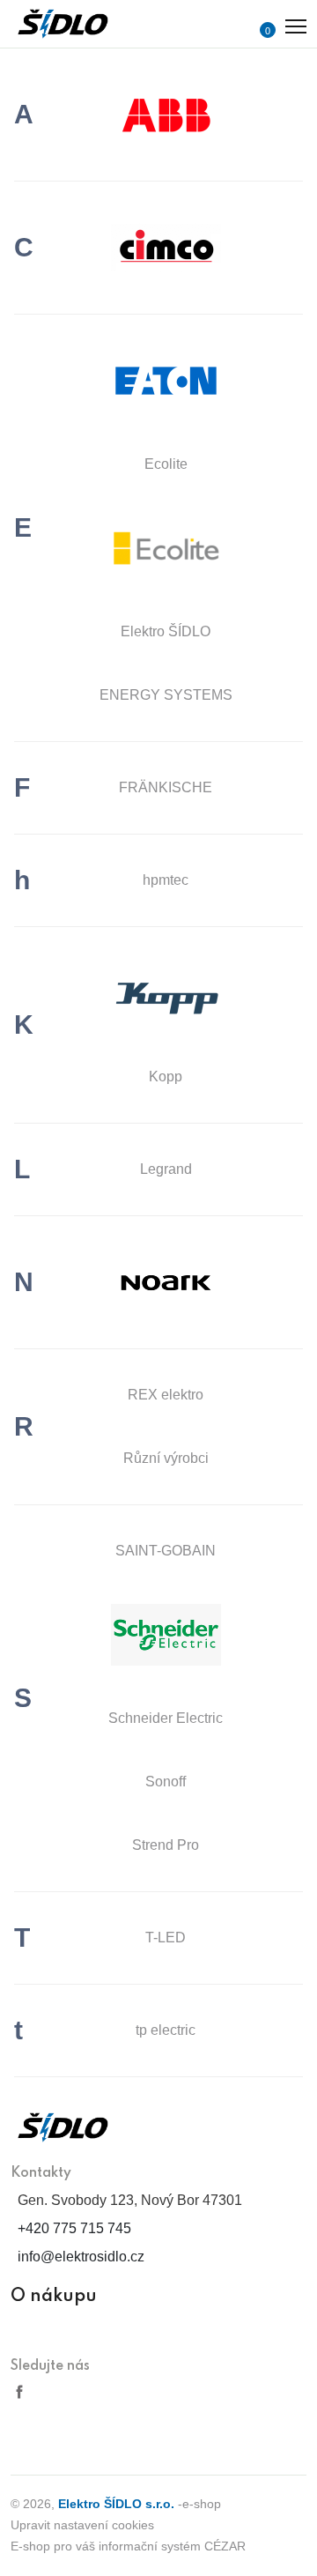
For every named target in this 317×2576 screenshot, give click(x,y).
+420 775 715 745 (74, 2228)
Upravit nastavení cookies (82, 2525)
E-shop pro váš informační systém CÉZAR (128, 2546)
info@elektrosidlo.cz (81, 2257)
